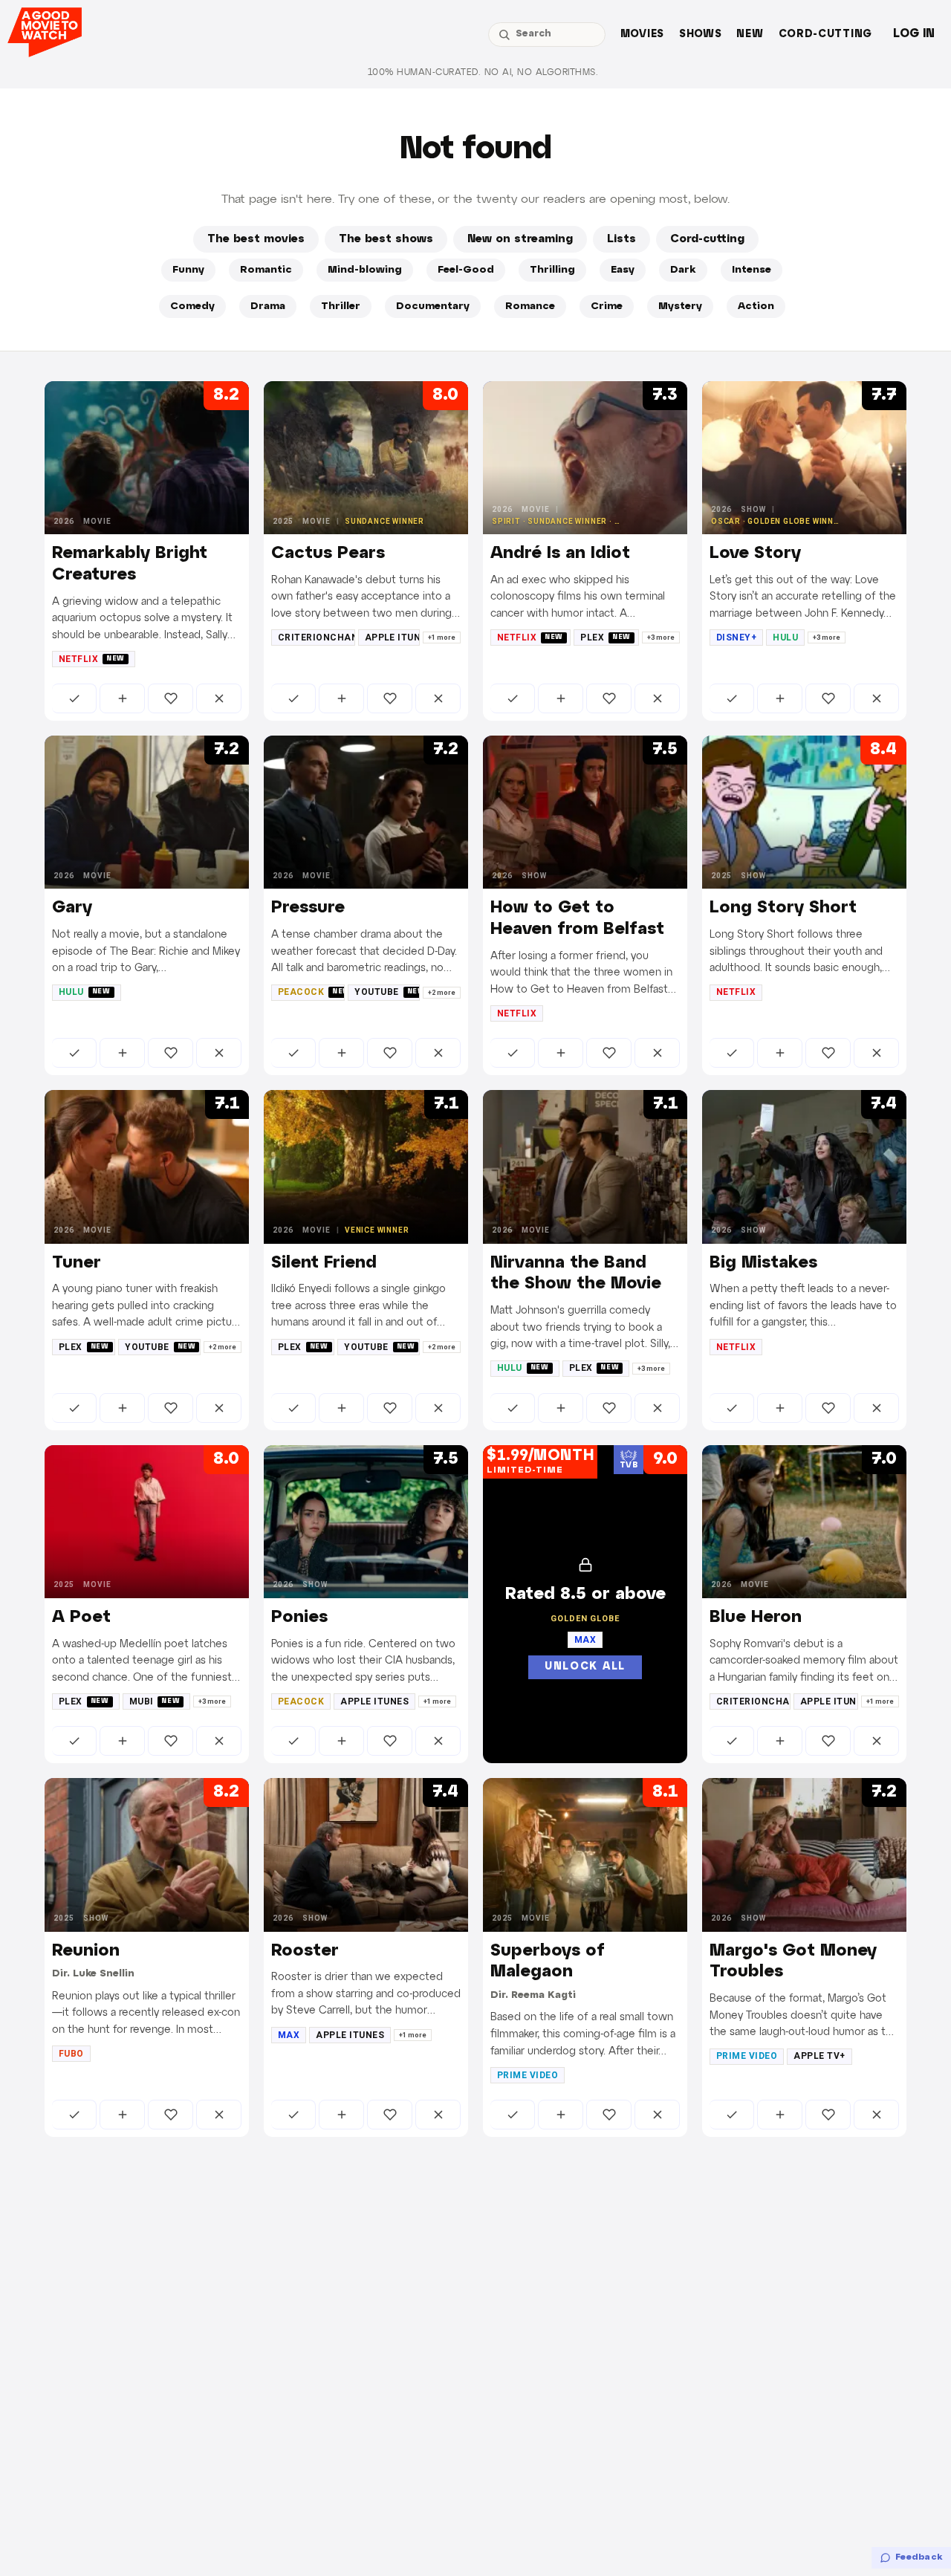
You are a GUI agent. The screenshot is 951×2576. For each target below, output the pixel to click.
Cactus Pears (328, 554)
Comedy (192, 306)
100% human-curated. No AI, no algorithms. (483, 72)
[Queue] (122, 698)
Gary (72, 908)
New (750, 35)
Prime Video (528, 2075)
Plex (606, 637)
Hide (219, 698)
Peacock (311, 992)
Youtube (387, 992)
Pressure (308, 908)
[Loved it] (171, 698)
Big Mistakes (763, 1263)
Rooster (305, 1951)
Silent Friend (324, 1263)
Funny (188, 270)
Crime (607, 306)
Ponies (299, 1618)
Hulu (785, 637)
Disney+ (736, 637)
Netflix (92, 659)
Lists (621, 239)
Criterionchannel (317, 637)
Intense (752, 270)
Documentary (433, 306)
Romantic (266, 270)
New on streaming (520, 239)
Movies (642, 35)
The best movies (256, 239)
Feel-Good (466, 270)
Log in (914, 34)
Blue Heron (756, 1618)
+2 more (442, 993)
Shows (701, 35)
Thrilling (552, 270)
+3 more (661, 637)
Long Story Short (783, 908)
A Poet (81, 1618)
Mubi (155, 1701)
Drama (268, 306)
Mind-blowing (365, 270)
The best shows (386, 239)
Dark (683, 270)
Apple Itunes (392, 637)
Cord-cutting (825, 35)
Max (289, 2035)
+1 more (442, 637)
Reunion (86, 1951)
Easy (623, 270)
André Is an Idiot (560, 554)
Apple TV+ (819, 2056)
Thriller (341, 306)
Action (756, 306)
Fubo (71, 2054)
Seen (74, 698)
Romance (530, 306)
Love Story (755, 554)
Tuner (77, 1263)
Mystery (680, 306)
